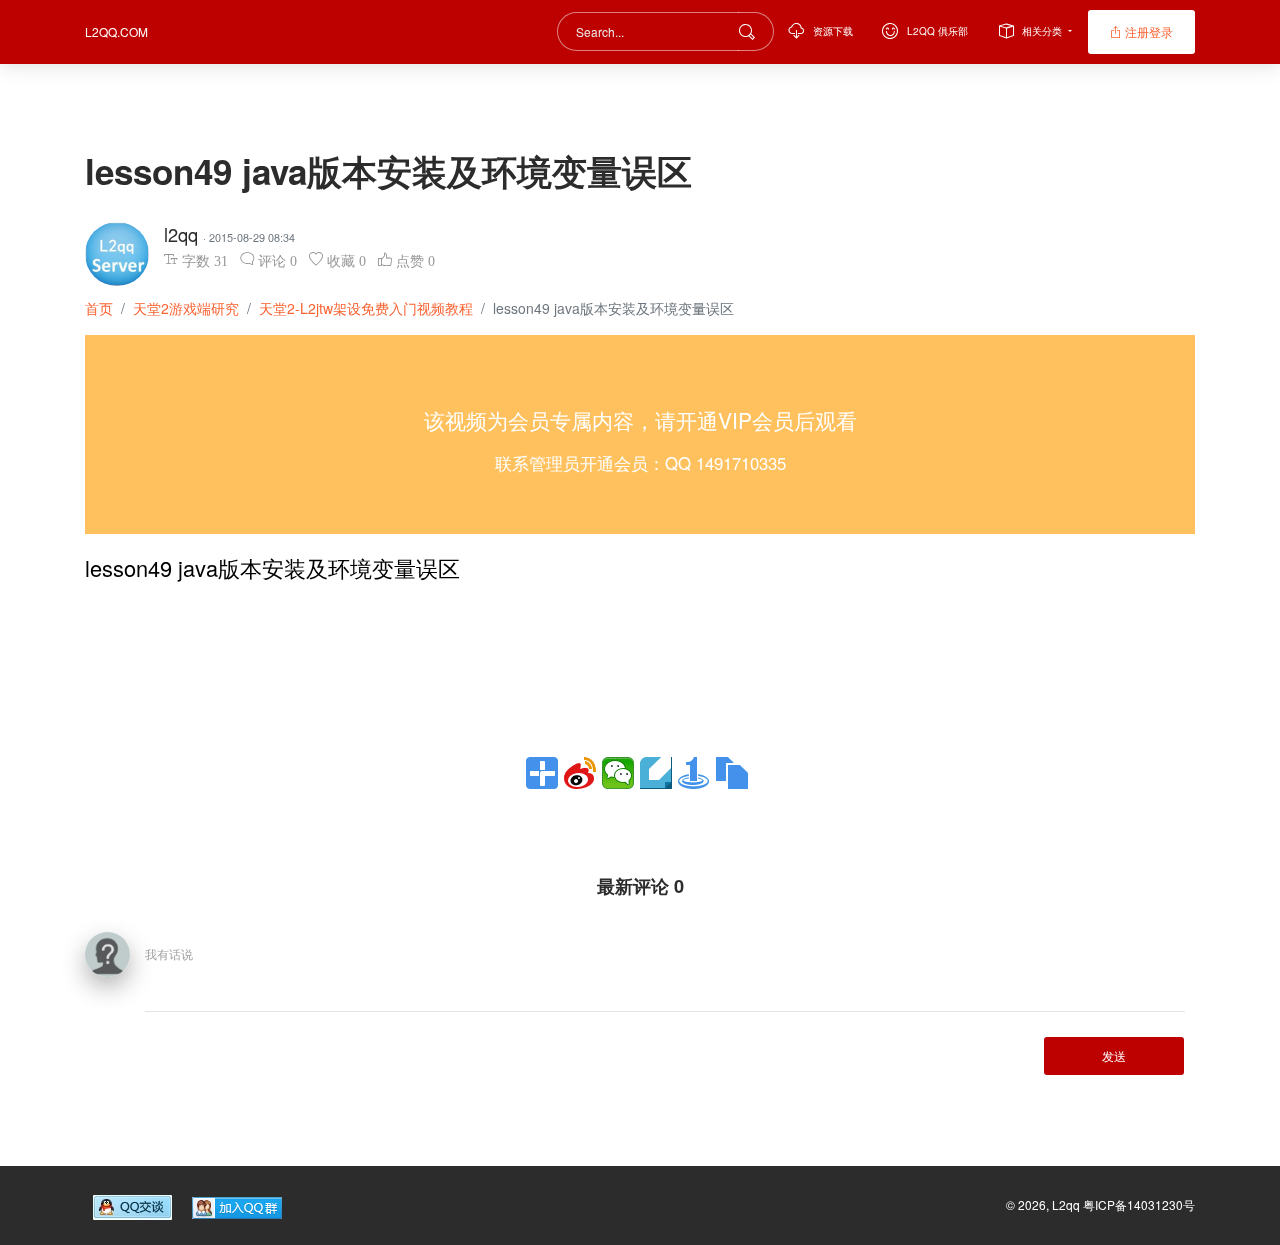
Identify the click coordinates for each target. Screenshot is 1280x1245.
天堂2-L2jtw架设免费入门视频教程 (366, 308)
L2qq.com (116, 31)
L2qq (1067, 1204)
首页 (99, 308)
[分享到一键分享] (694, 773)
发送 (1114, 1055)
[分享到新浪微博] (580, 773)
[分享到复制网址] (732, 773)
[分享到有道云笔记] (656, 773)
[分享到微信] (618, 773)
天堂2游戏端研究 (186, 308)
